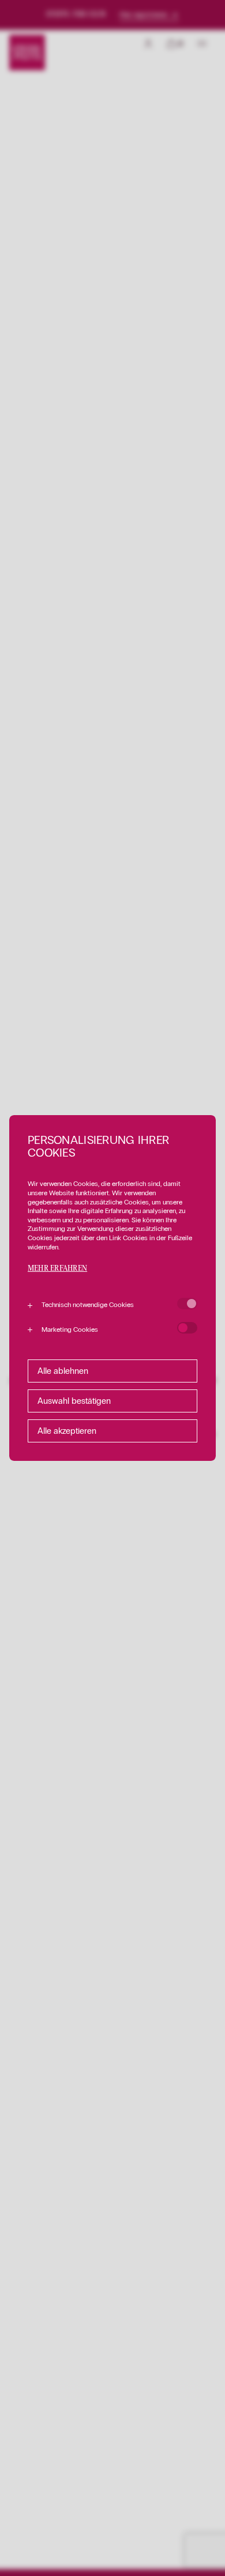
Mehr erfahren (57, 1269)
